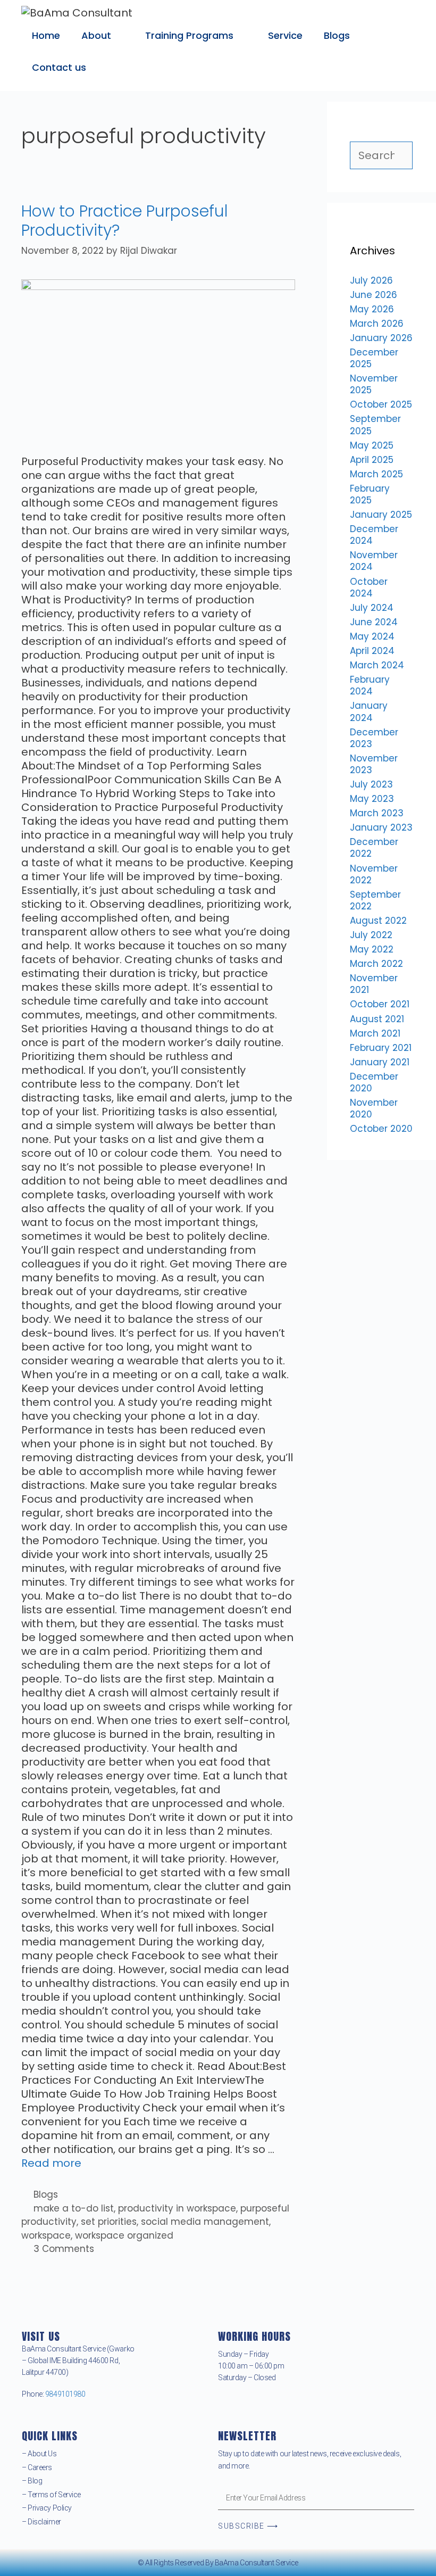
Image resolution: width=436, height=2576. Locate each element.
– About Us (39, 2454)
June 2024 (374, 622)
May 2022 (372, 949)
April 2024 (372, 651)
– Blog (32, 2481)
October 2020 (381, 1129)
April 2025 (372, 460)
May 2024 (372, 636)
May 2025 (372, 445)
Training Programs (189, 35)
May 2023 (372, 799)
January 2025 (381, 515)
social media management (205, 2222)
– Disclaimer (41, 2522)
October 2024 (369, 587)
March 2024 (377, 665)
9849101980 (65, 2394)
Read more (51, 2163)
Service (285, 35)
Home (46, 35)
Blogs (337, 35)
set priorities (109, 2222)
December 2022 (374, 848)
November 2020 (374, 1108)
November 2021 (374, 984)
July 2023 (371, 784)
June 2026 (374, 295)
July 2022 (371, 935)
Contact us (59, 67)
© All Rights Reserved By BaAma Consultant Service (218, 2563)
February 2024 (370, 685)
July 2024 (372, 608)
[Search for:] (381, 156)
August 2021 (377, 1019)
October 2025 (381, 404)
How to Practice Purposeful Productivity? (125, 221)
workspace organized (124, 2235)
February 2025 (370, 494)
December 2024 (374, 535)
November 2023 (374, 764)
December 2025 (374, 358)
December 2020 (374, 1082)
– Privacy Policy (47, 2508)
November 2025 (374, 384)
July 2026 (371, 280)
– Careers (37, 2467)
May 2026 (372, 309)
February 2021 (381, 1048)
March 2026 (377, 324)
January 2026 (381, 338)
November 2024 (374, 561)
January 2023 (381, 827)
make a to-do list (74, 2208)
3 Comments (64, 2249)
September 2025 (375, 425)
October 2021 (380, 1004)
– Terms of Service (51, 2495)
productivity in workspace (177, 2208)
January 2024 (369, 711)
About (96, 35)
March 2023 (377, 813)
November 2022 (374, 874)
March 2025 (376, 474)
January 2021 (380, 1062)
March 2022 (376, 964)
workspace (46, 2235)
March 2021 (375, 1033)
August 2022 (378, 921)
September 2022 (375, 900)
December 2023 (374, 738)
